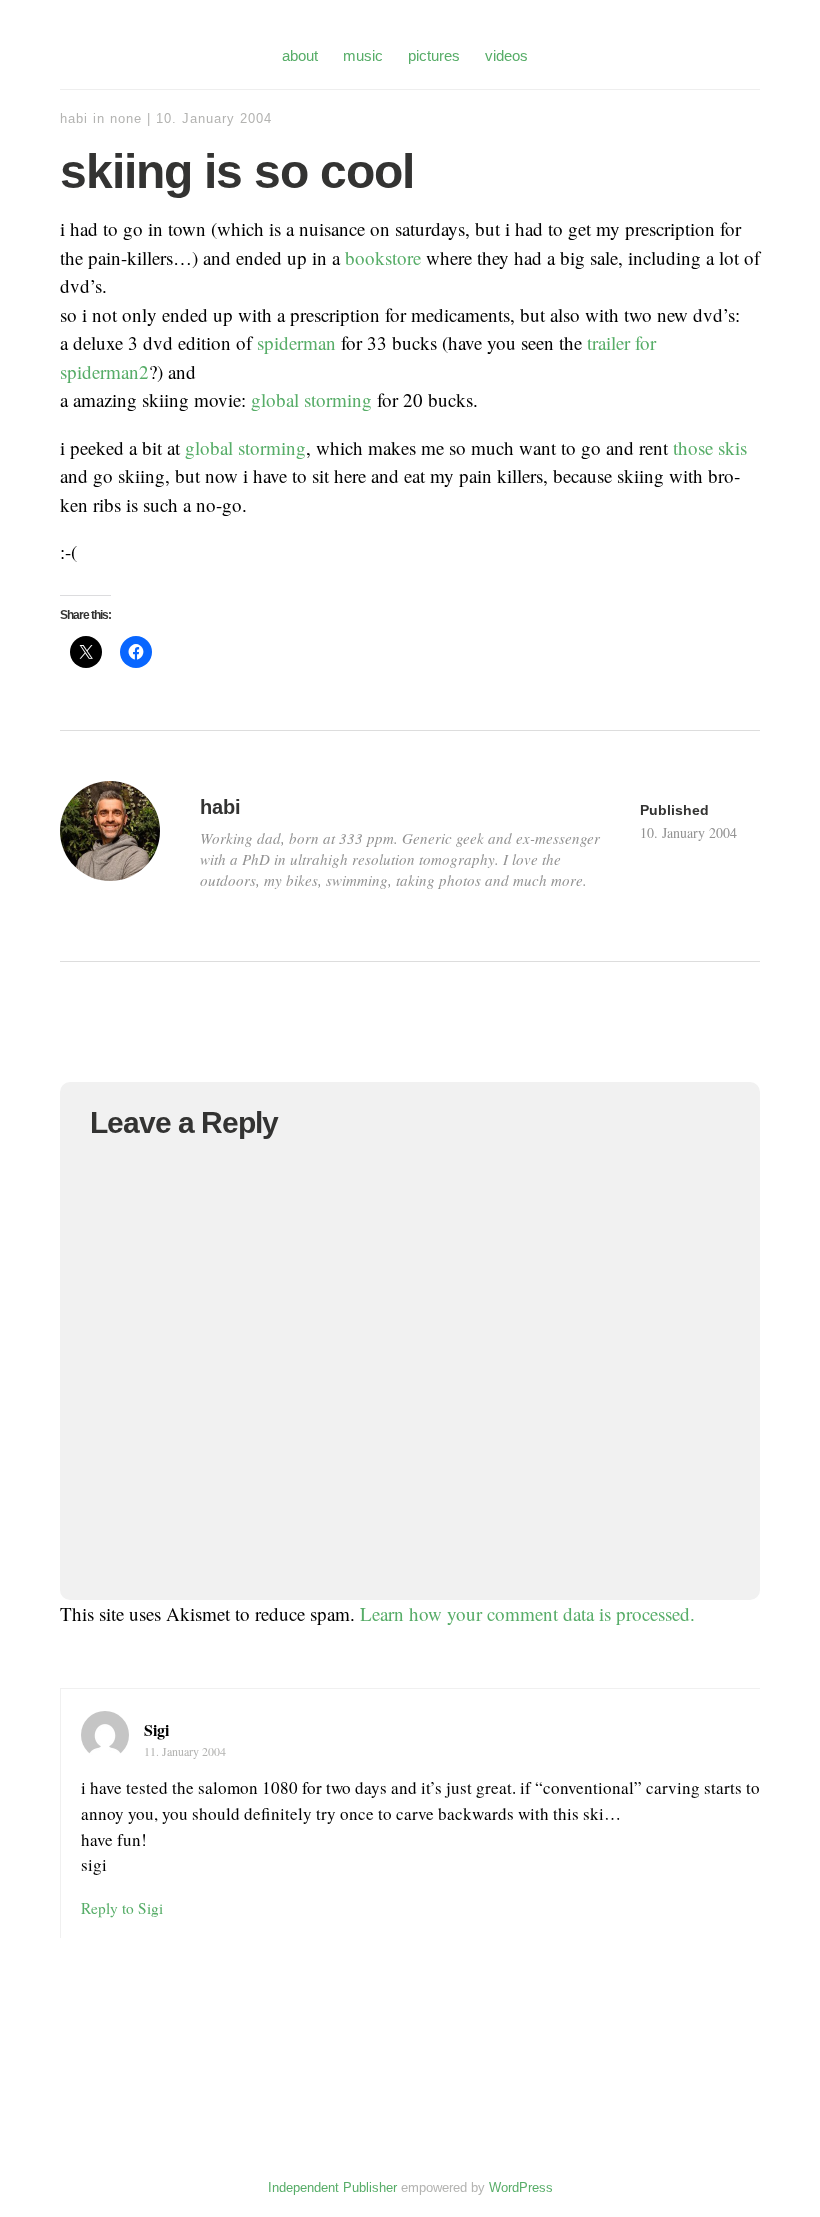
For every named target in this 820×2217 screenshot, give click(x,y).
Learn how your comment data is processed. (527, 1613)
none (126, 118)
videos (506, 55)
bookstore (383, 257)
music (363, 55)
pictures (434, 55)
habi (74, 118)
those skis (710, 447)
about (300, 55)
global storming (311, 399)
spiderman (296, 342)
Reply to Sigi (122, 1908)
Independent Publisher (332, 2187)
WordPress (521, 2187)
